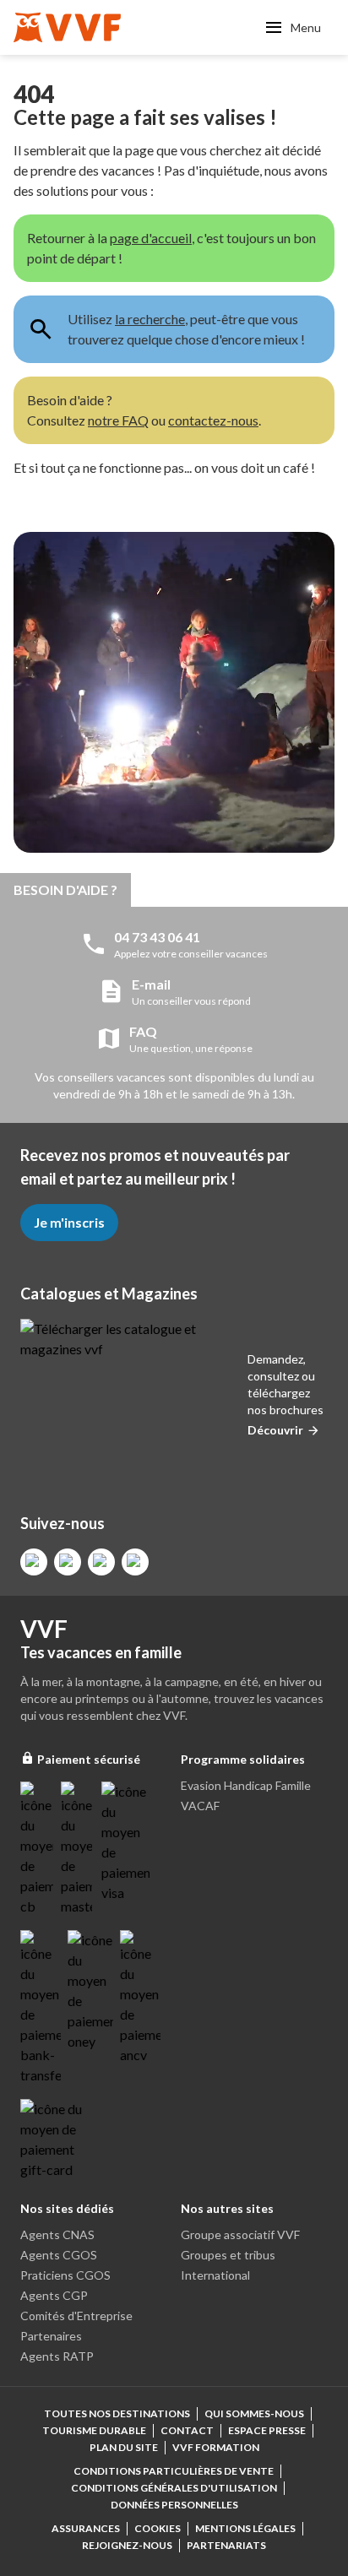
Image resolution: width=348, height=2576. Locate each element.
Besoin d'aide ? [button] (65, 889)
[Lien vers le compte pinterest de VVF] (101, 1562)
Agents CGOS (59, 2255)
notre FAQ (118, 420)
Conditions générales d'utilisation (174, 2488)
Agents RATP (57, 2356)
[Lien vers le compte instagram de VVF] (68, 1562)
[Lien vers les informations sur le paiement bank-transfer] (41, 2008)
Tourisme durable (94, 2430)
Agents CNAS (57, 2234)
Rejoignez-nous (127, 2545)
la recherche (150, 319)
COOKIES (158, 2528)
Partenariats (226, 2545)
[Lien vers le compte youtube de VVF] (135, 1562)
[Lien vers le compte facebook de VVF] (34, 1562)
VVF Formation (216, 2447)
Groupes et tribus (228, 2255)
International (215, 2275)
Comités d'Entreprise (76, 2316)
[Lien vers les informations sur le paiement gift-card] (54, 2139)
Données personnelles (174, 2505)
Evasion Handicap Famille (246, 1785)
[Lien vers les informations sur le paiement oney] (90, 1991)
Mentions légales (245, 2528)
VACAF (200, 1806)
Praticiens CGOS (65, 2275)
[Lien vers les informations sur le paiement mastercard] (78, 1849)
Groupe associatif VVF (240, 2234)
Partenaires (51, 2336)
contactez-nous (213, 420)
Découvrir (275, 1430)
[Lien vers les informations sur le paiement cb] (37, 1849)
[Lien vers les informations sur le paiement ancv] (140, 1998)
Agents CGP (54, 2295)
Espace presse (267, 2430)
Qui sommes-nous (254, 2413)
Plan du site (124, 2447)
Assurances (86, 2528)
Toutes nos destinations (117, 2413)
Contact (187, 2430)
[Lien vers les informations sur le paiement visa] (125, 1842)
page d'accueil (151, 238)
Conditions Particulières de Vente (174, 2471)
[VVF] (67, 27)
